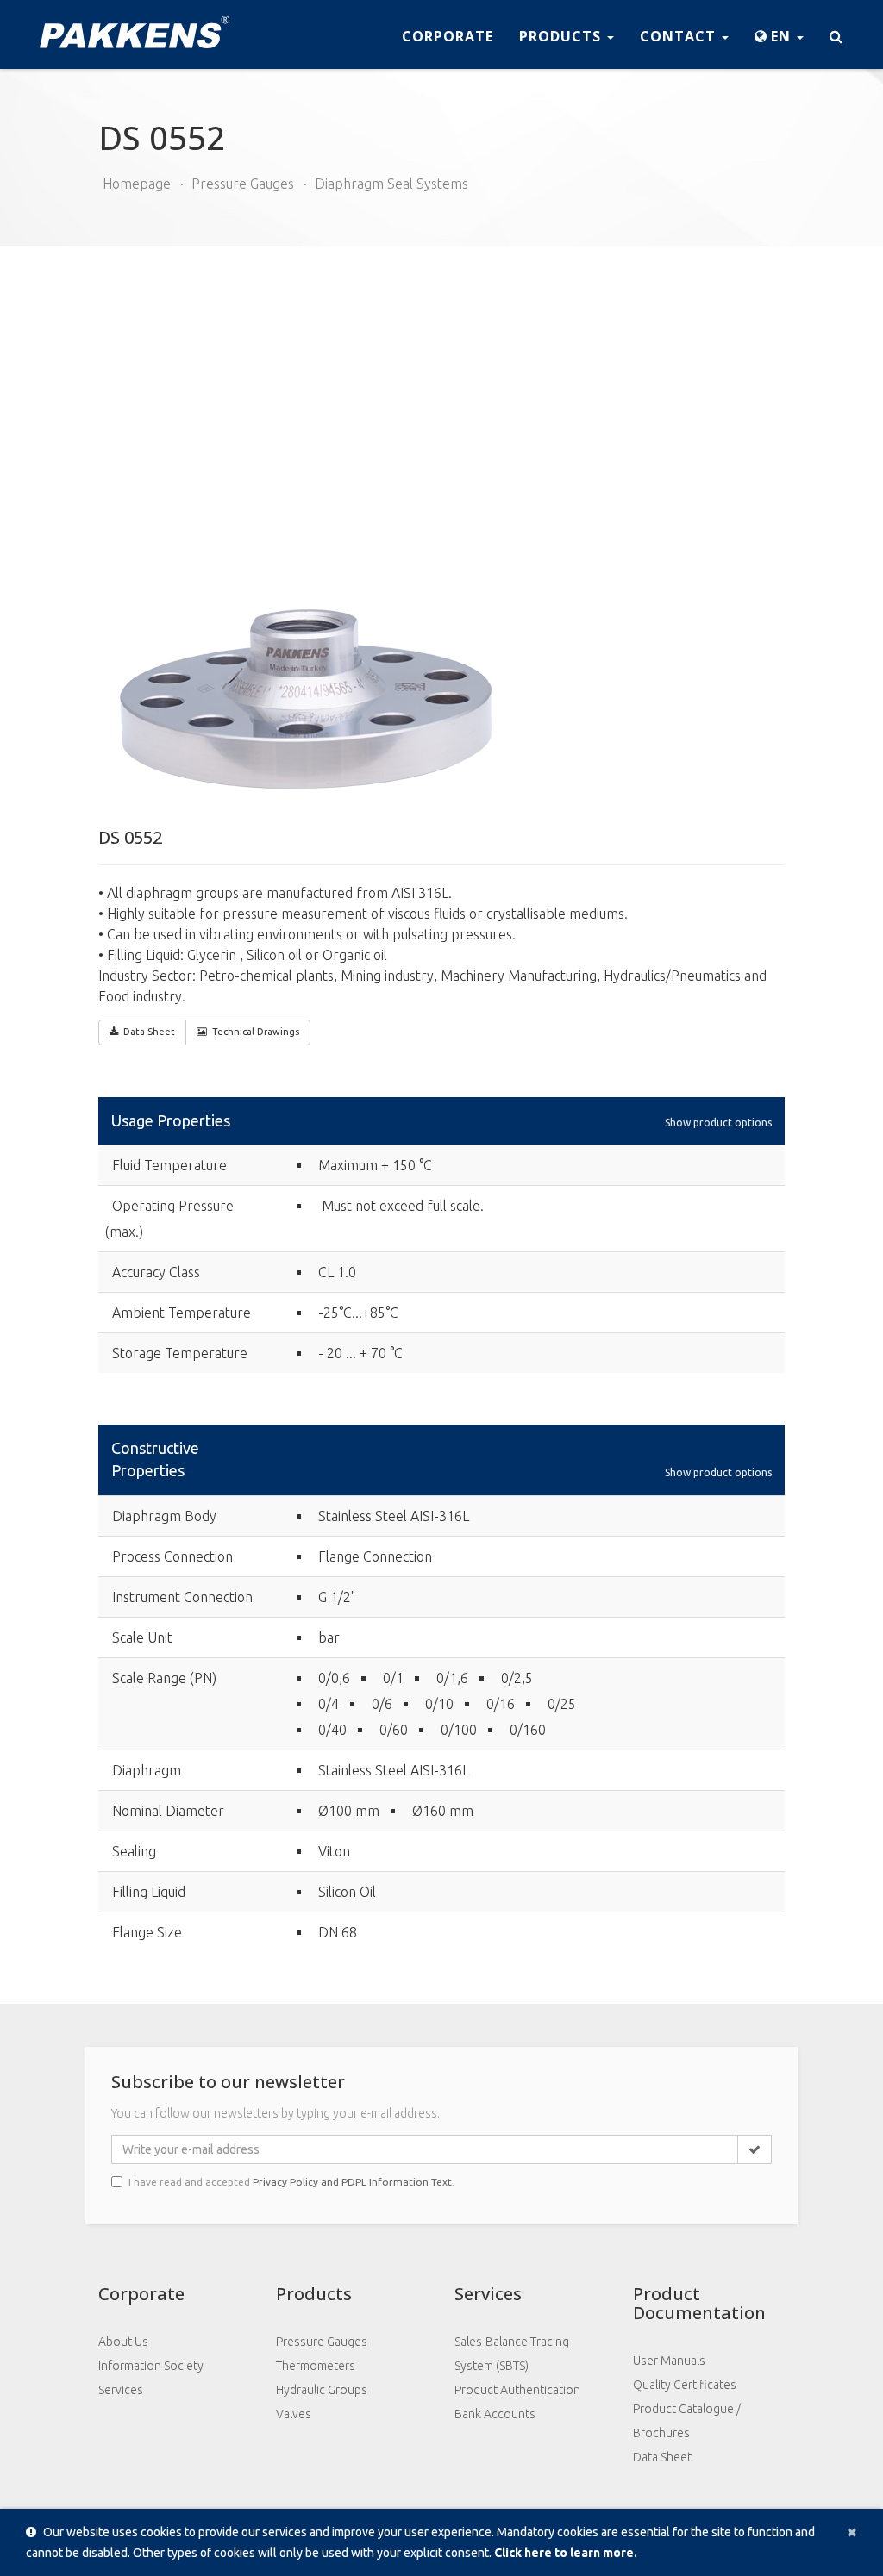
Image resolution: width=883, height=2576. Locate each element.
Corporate (448, 36)
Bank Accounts (495, 2414)
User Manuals (669, 2361)
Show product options (718, 1122)
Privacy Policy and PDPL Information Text (352, 2182)
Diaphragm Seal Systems (391, 184)
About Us (123, 2342)
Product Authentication (517, 2390)
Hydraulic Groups (322, 2390)
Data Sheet (149, 1032)
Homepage (137, 184)
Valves (294, 2414)
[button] (779, 34)
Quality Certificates (685, 2385)
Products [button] (562, 36)
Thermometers (316, 2366)
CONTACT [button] (680, 36)
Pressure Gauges (243, 184)
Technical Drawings (256, 1032)
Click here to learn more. (566, 2553)
